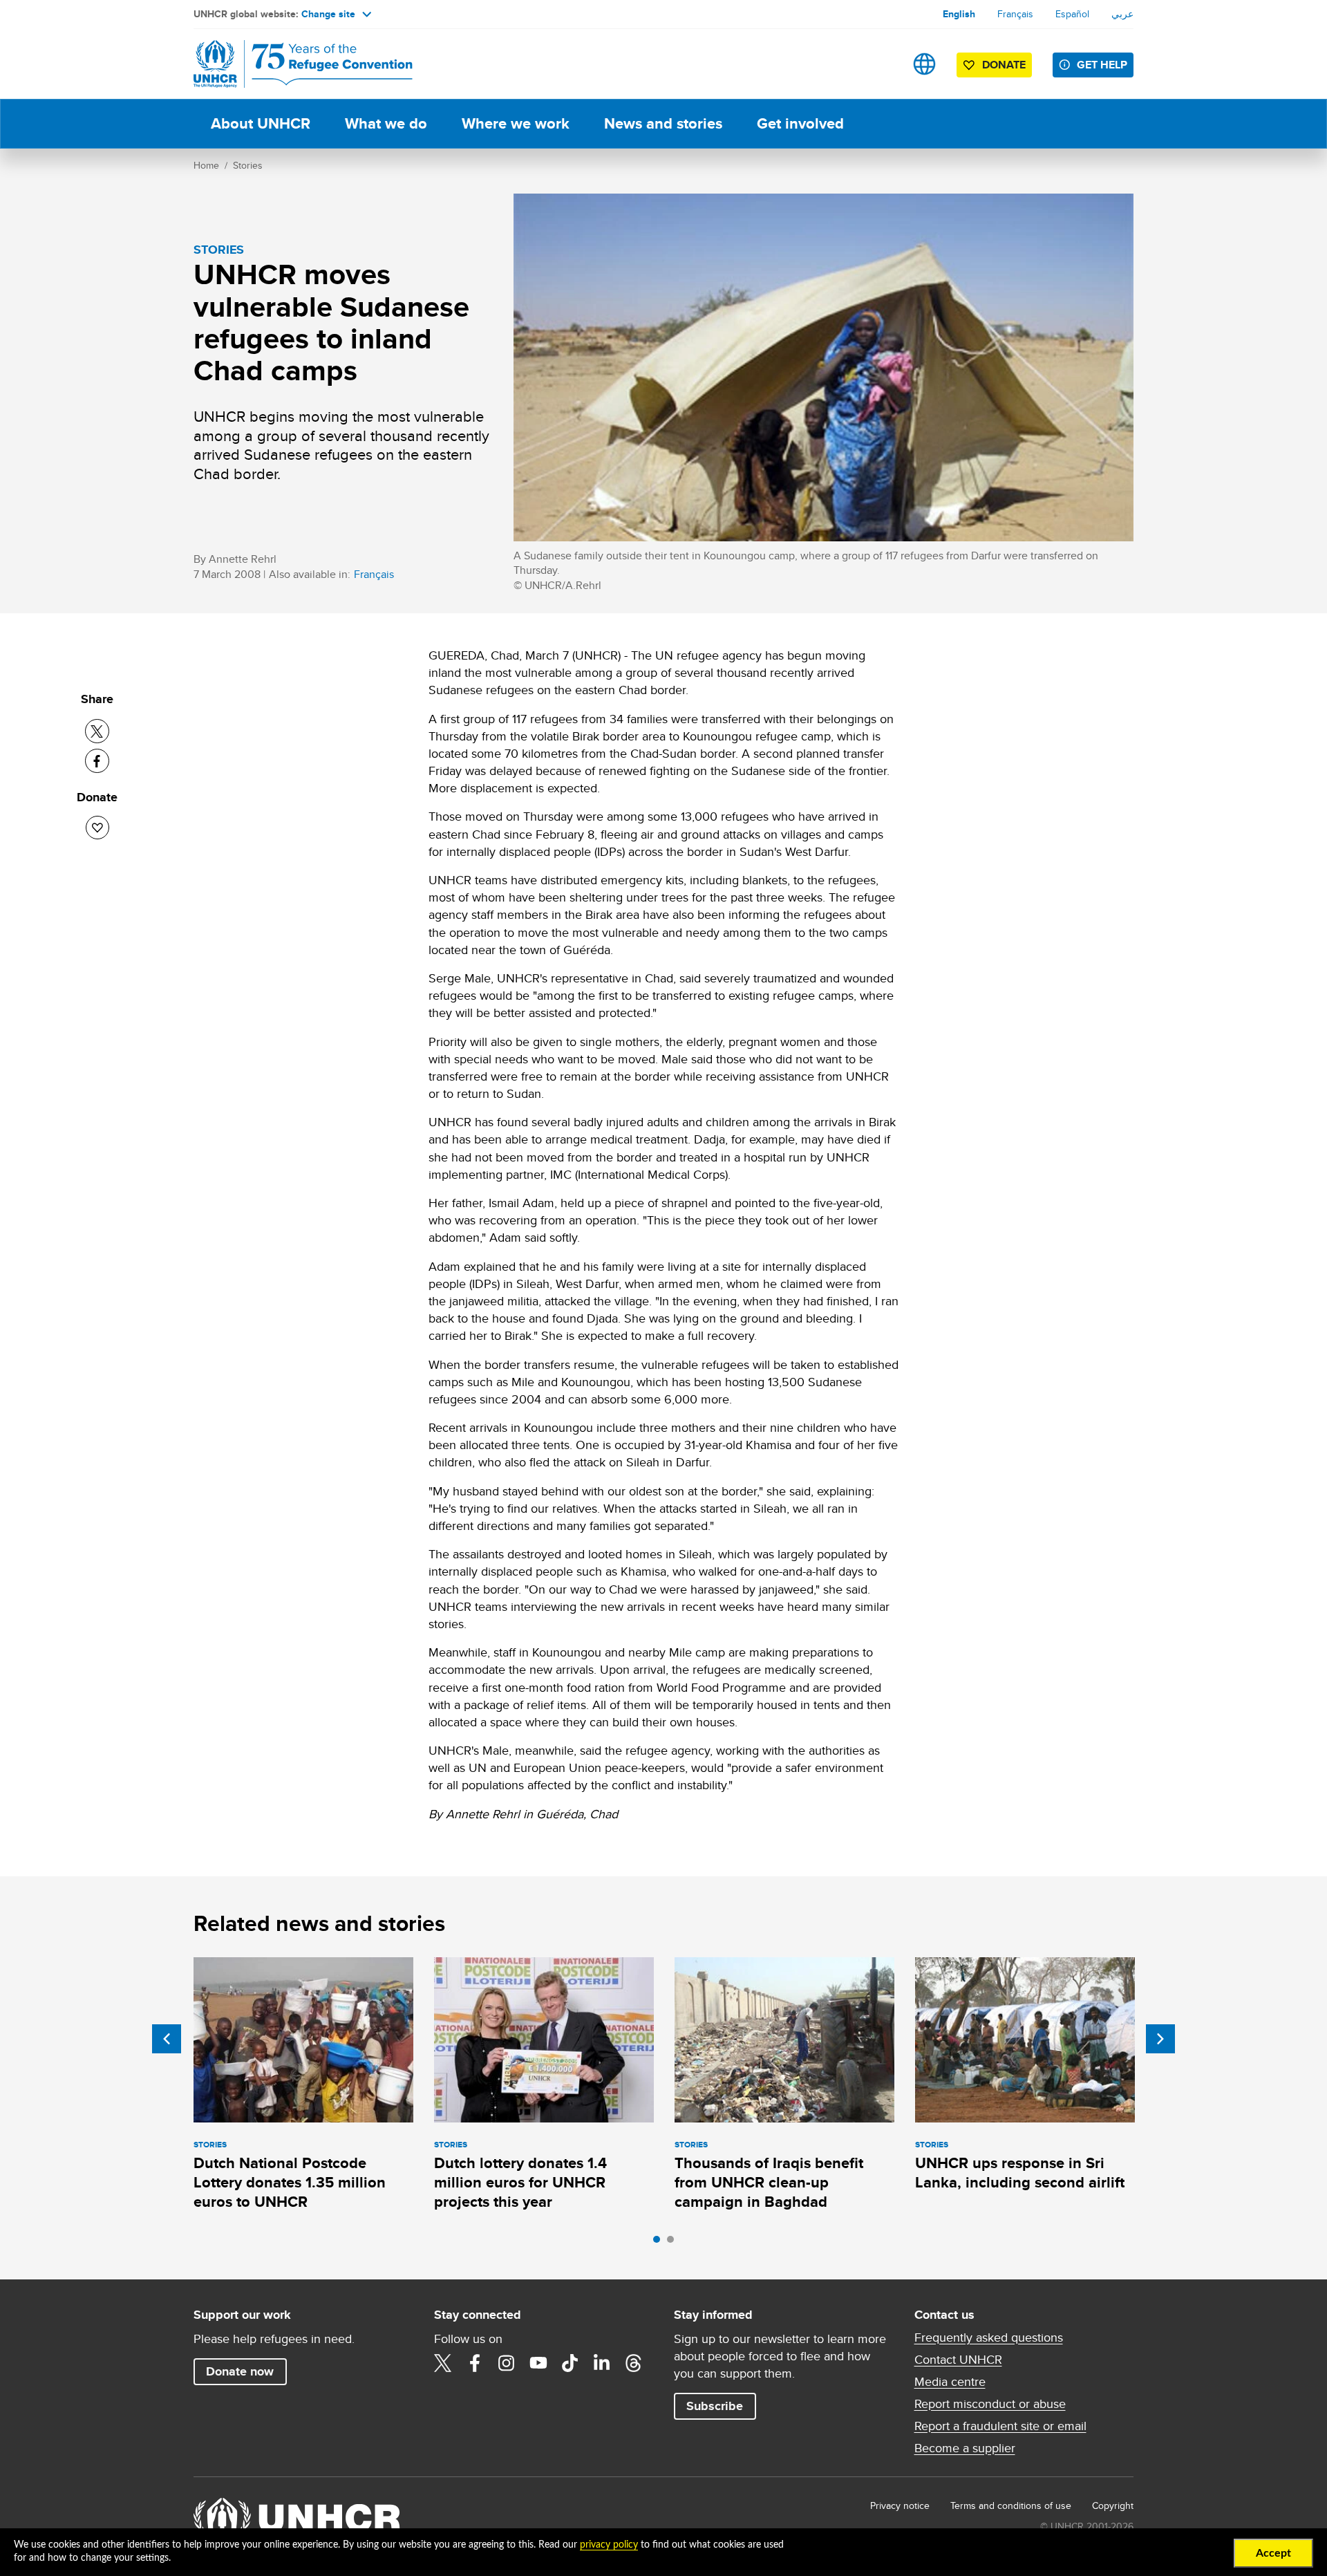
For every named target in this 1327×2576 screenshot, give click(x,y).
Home (206, 165)
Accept (1273, 2553)
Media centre (950, 2382)
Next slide (1160, 2039)
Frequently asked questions (989, 2337)
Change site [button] (328, 14)
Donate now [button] (240, 2371)
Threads (634, 2363)
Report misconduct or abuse (990, 2404)
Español (1072, 14)
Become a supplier (965, 2448)
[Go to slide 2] (674, 2243)
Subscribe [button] (715, 2406)
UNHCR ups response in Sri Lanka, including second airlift (1020, 2173)
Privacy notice (900, 2505)
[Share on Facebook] (97, 761)
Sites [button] (924, 64)
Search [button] (881, 64)
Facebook (475, 2363)
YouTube (538, 2363)
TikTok (570, 2363)
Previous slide (167, 2039)
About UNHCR (261, 123)
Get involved (800, 123)
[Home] (290, 64)
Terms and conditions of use (1011, 2505)
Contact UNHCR (958, 2360)
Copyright (1113, 2505)
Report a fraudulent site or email (1000, 2426)
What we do (386, 123)
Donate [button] (1004, 65)
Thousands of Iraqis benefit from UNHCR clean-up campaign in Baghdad (769, 2183)
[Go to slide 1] (660, 2243)
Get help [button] (1102, 65)
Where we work (516, 123)
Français (1015, 14)
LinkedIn (602, 2363)
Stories (248, 165)
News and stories (663, 123)
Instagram (507, 2363)
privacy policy (609, 2545)
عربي (1122, 14)
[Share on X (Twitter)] (97, 731)
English (959, 14)
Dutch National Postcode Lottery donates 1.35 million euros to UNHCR (290, 2183)
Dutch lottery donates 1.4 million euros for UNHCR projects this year (520, 2183)
